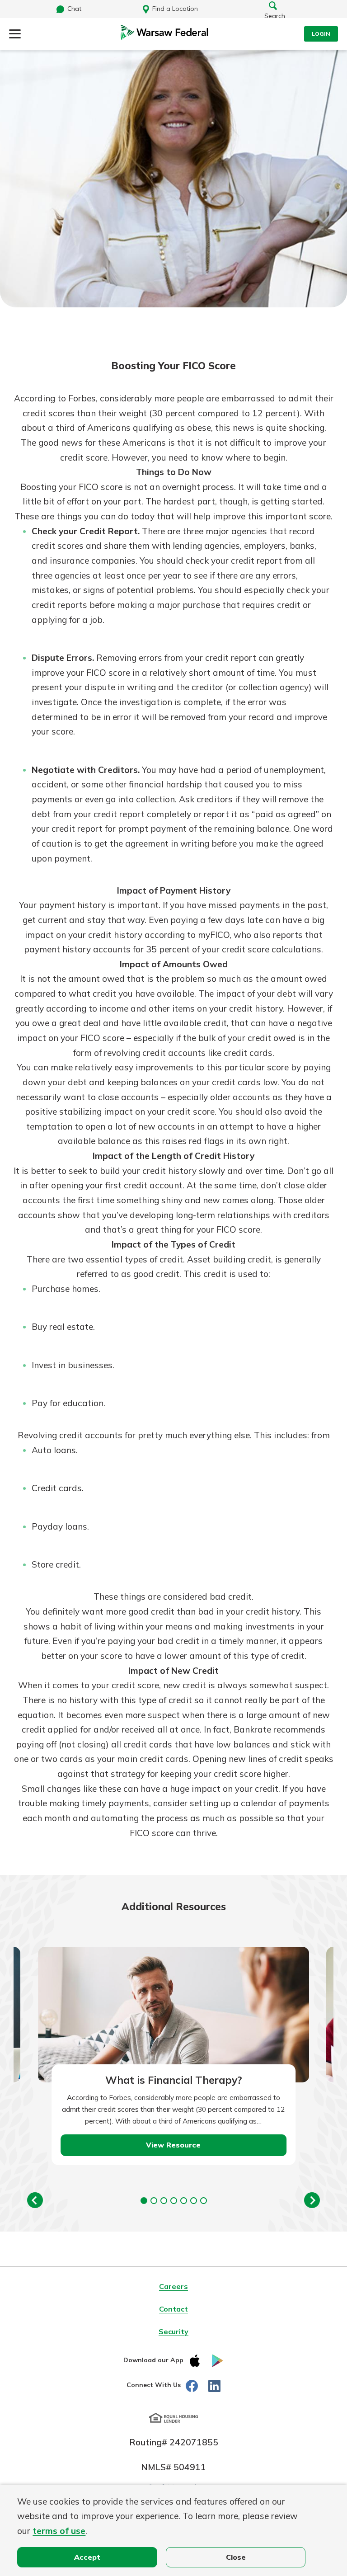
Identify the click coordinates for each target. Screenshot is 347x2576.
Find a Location (175, 9)
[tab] (144, 2201)
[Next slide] (312, 2200)
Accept (87, 2557)
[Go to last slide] (35, 2200)
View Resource (173, 2145)
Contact (173, 2309)
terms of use (59, 2531)
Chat (74, 9)
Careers (173, 2286)
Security (173, 2331)
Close (236, 2557)
